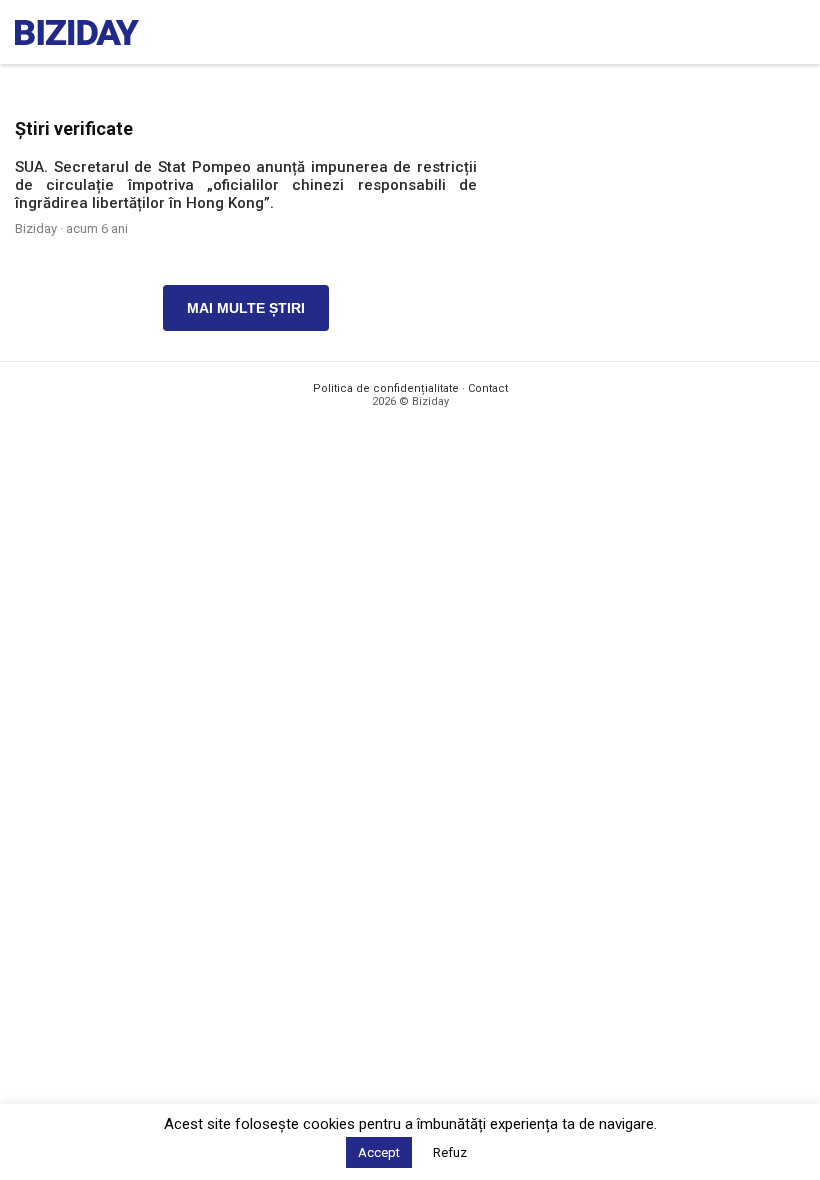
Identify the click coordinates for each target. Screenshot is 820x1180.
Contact (488, 388)
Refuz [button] (450, 1152)
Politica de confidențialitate (386, 388)
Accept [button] (379, 1152)
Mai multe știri (246, 308)
